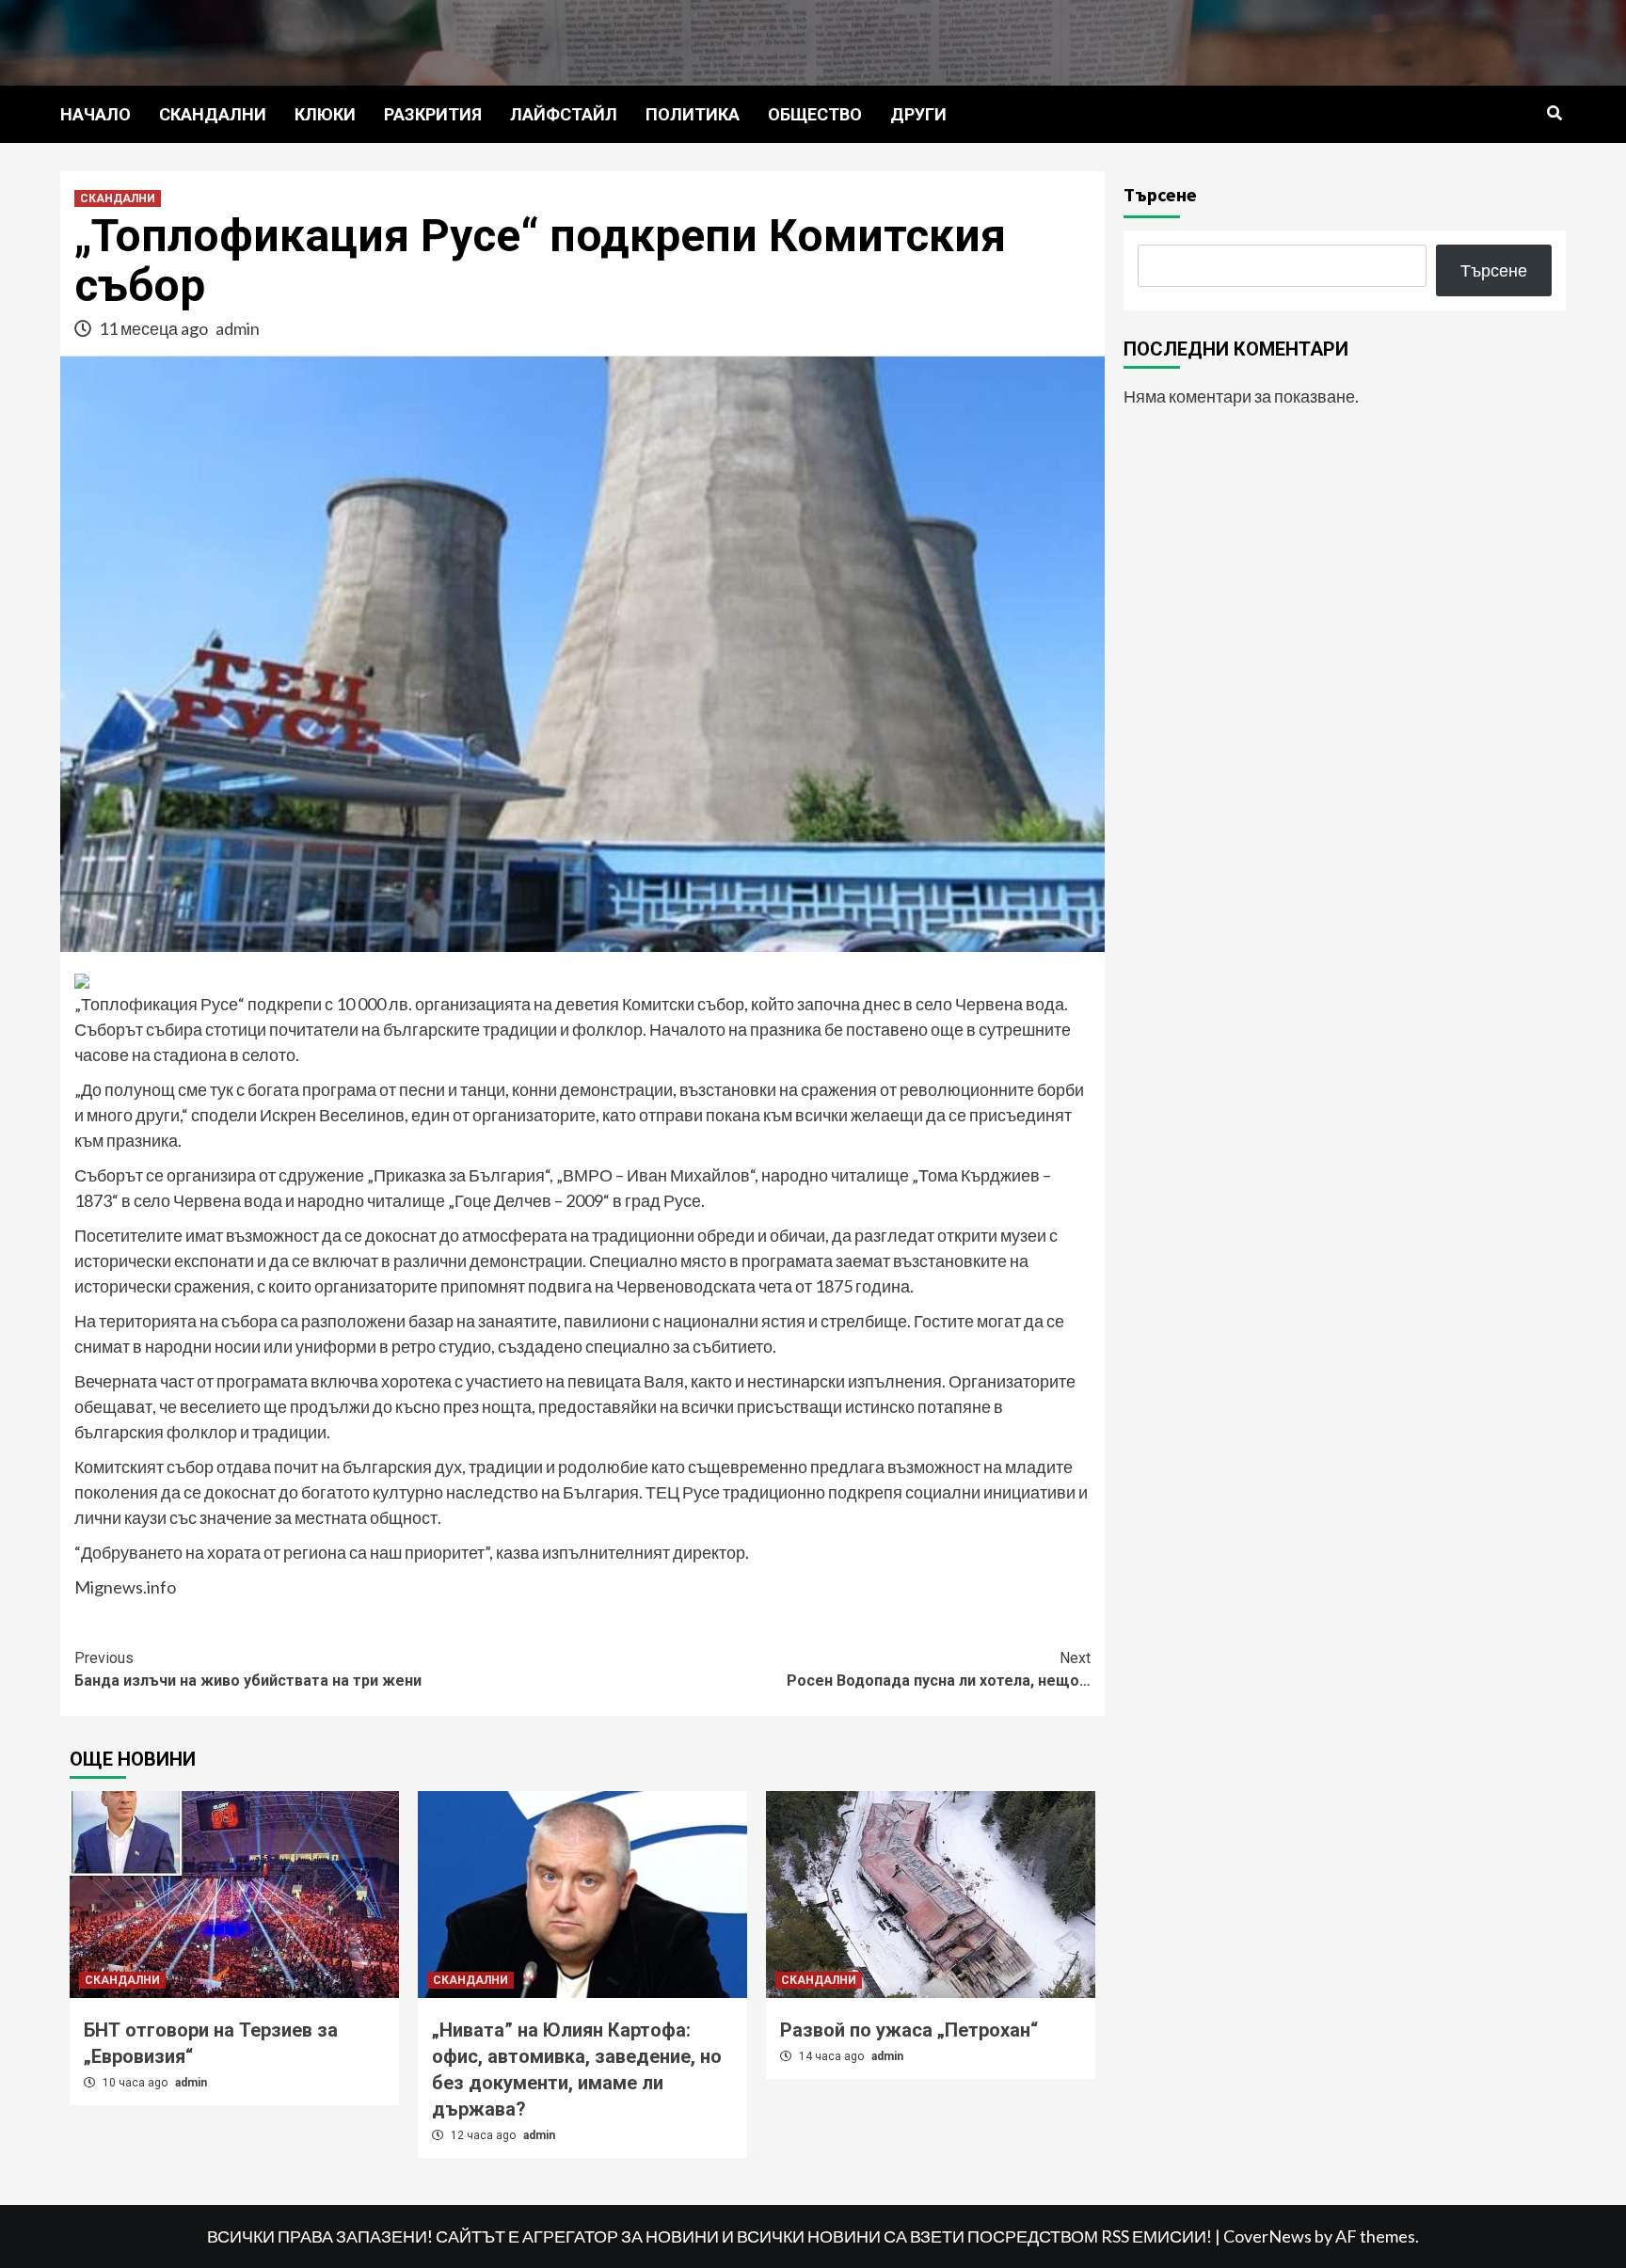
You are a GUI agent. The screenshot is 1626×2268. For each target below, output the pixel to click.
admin (238, 328)
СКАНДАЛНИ (213, 114)
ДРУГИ (918, 114)
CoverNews (1267, 2236)
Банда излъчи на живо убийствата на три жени (248, 1669)
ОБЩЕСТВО (815, 114)
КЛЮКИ (325, 114)
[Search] (1554, 114)
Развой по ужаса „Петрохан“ (909, 2030)
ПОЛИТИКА (693, 114)
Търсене (1160, 194)
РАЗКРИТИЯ (433, 114)
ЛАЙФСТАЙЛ (564, 114)
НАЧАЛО (96, 114)
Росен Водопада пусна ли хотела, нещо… (939, 1669)
